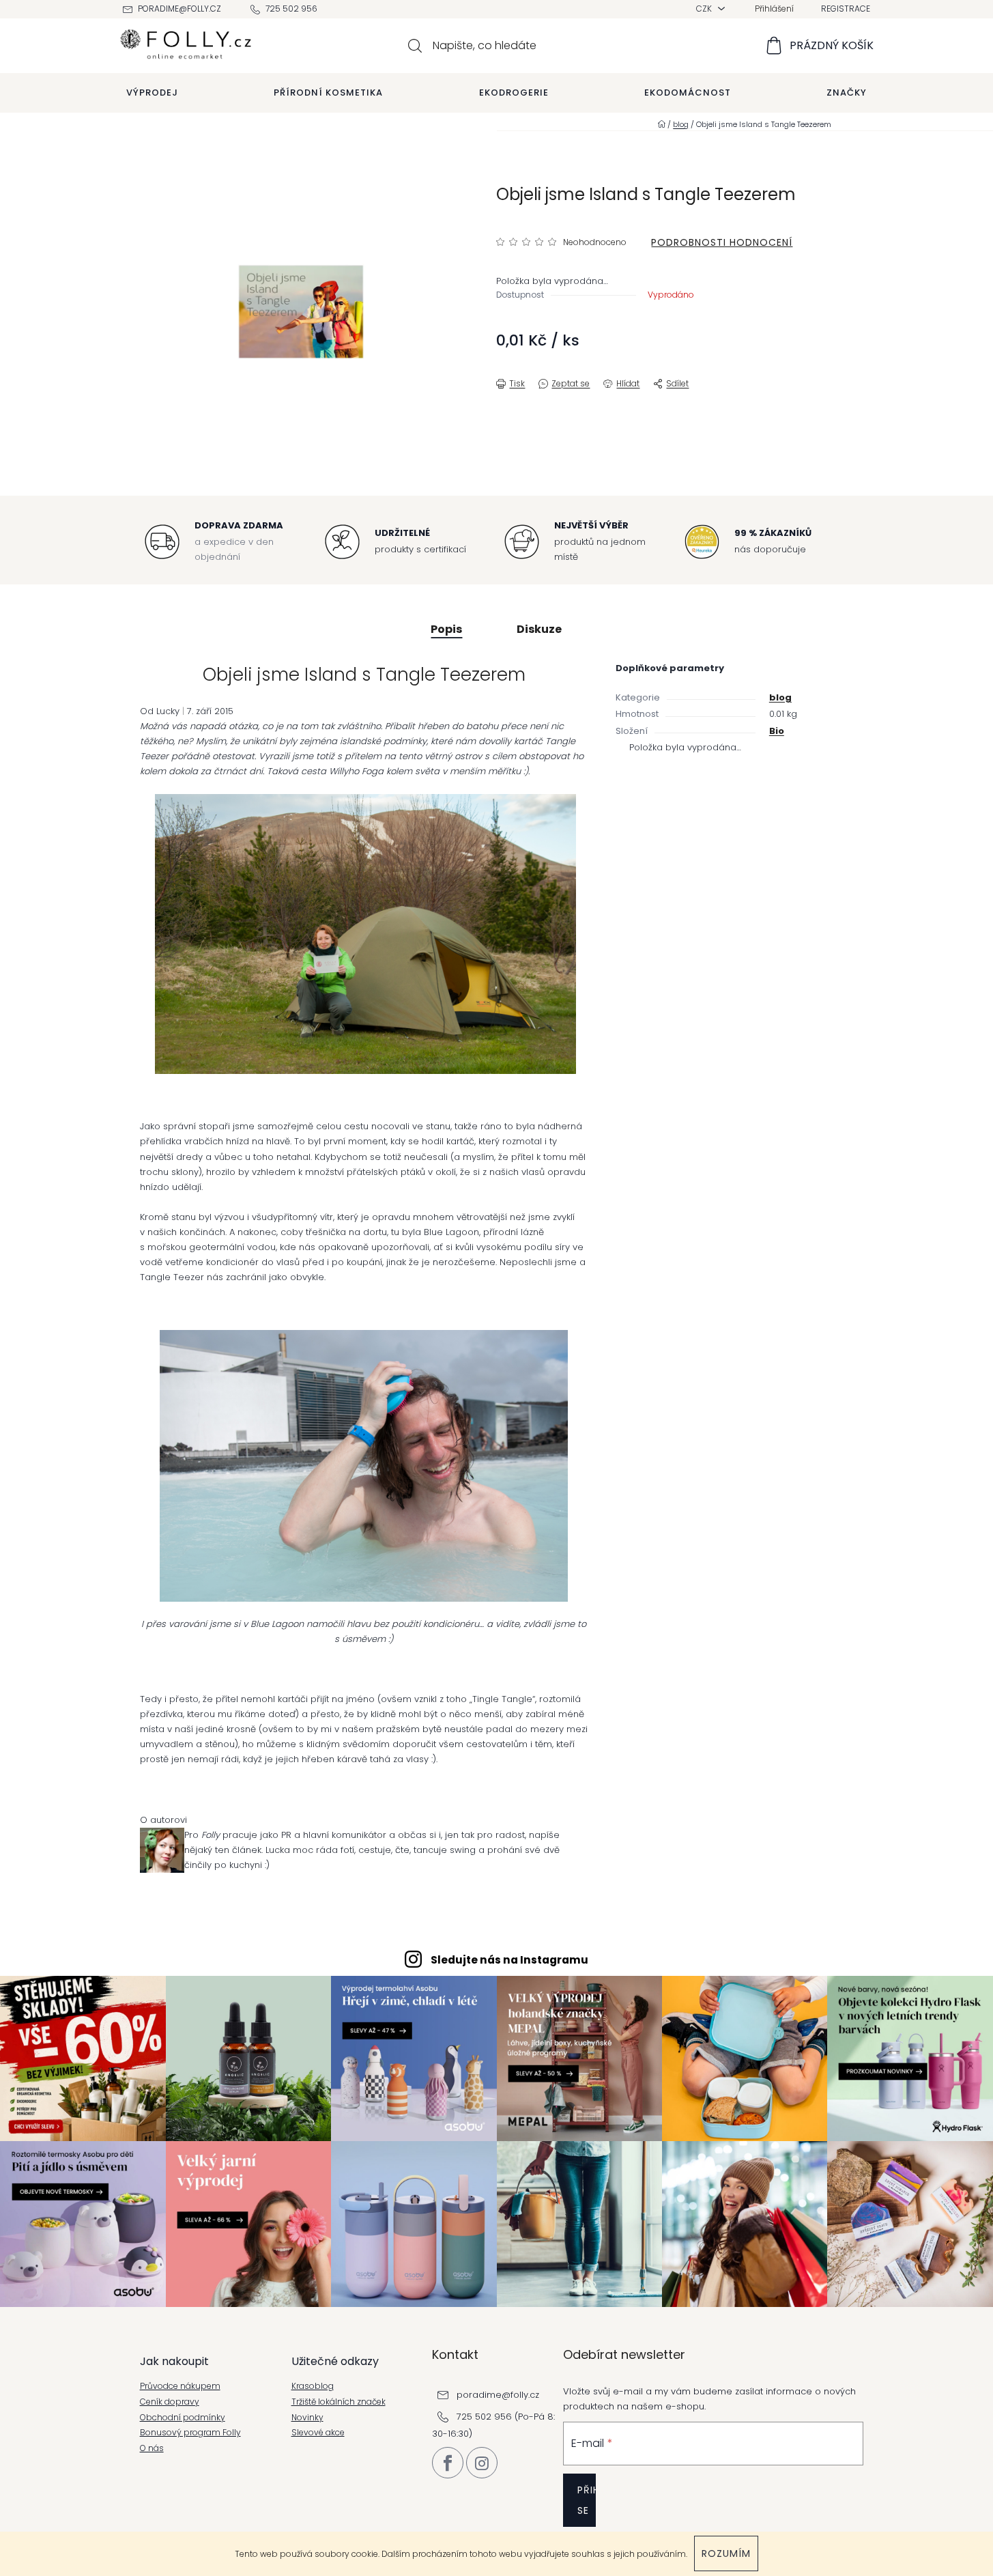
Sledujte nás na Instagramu (509, 1960)
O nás (152, 2448)
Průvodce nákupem (180, 2386)
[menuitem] (152, 93)
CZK (705, 9)
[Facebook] (448, 2463)
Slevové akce (318, 2433)
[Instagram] (482, 2463)
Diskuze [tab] (539, 629)
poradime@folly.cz (179, 9)
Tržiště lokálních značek (339, 2402)
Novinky (307, 2418)
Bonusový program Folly (190, 2433)
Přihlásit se (587, 2500)
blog (780, 697)
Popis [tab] (446, 629)
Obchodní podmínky (183, 2418)
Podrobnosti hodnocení (722, 242)
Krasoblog (313, 2386)
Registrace (846, 9)
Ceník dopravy (170, 2402)
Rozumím (726, 2553)
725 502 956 (291, 9)
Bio (777, 731)
